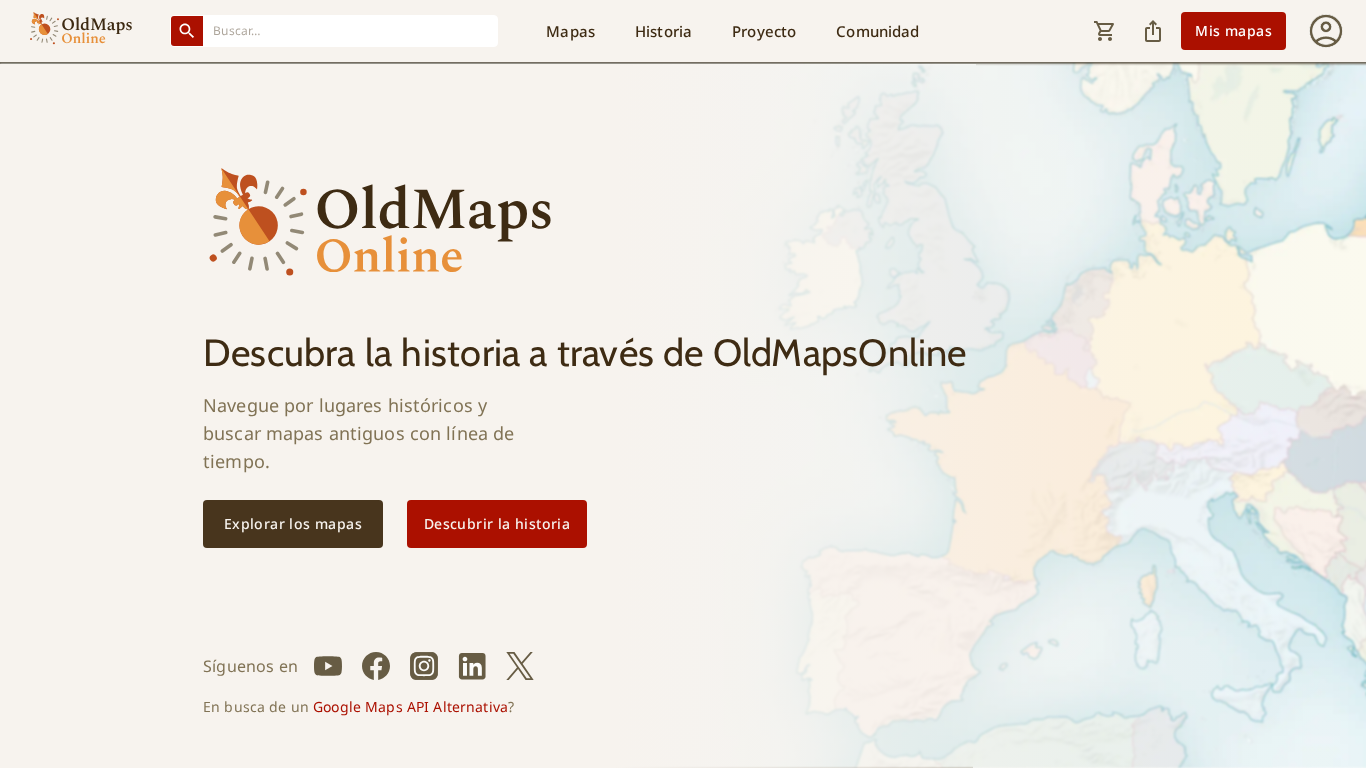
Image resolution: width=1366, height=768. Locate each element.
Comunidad (877, 31)
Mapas (570, 31)
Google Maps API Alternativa (410, 706)
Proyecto (764, 31)
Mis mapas (1233, 30)
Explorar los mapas (293, 523)
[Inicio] (81, 31)
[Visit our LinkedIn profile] (472, 666)
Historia (663, 31)
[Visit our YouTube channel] (328, 666)
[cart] (1105, 31)
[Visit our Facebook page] (376, 666)
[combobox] (351, 30)
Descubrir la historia (497, 523)
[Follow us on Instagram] (424, 666)
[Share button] (1153, 31)
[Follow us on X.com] (520, 666)
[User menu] (1326, 31)
